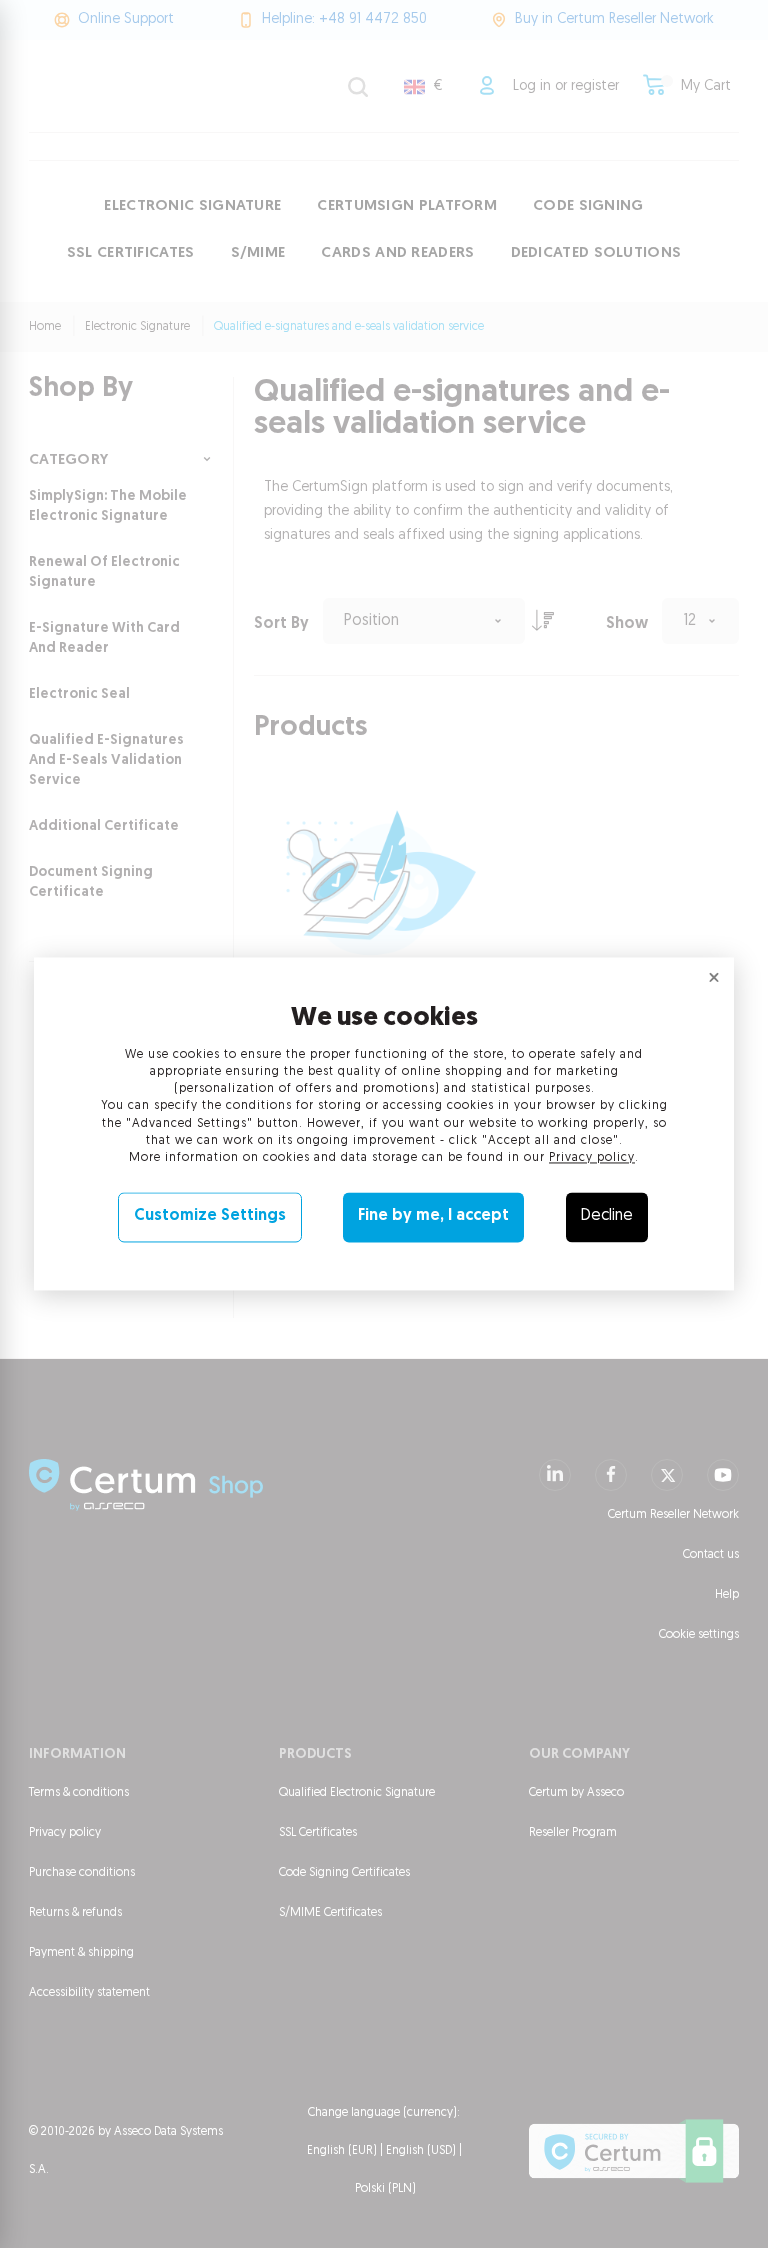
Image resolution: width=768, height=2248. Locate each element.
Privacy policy (592, 1158)
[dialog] (384, 1124)
